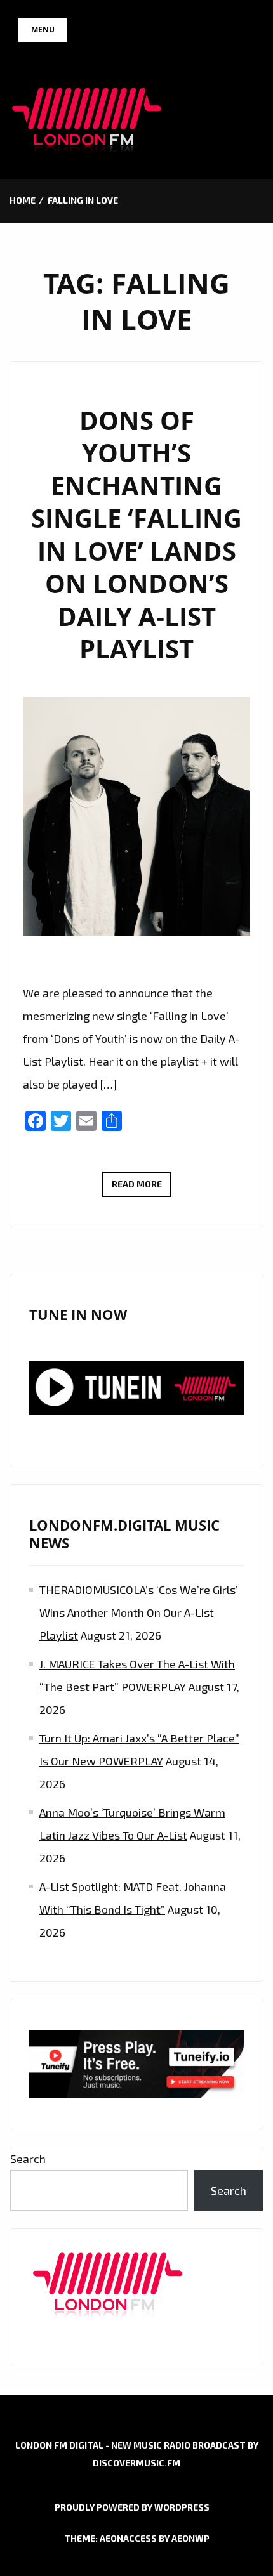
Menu (43, 29)
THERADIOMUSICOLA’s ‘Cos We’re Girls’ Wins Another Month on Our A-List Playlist (139, 1612)
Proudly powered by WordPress (132, 2507)
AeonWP (190, 2538)
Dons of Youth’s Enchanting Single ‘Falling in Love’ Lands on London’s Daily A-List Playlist (136, 535)
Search (28, 2159)
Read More (142, 1187)
